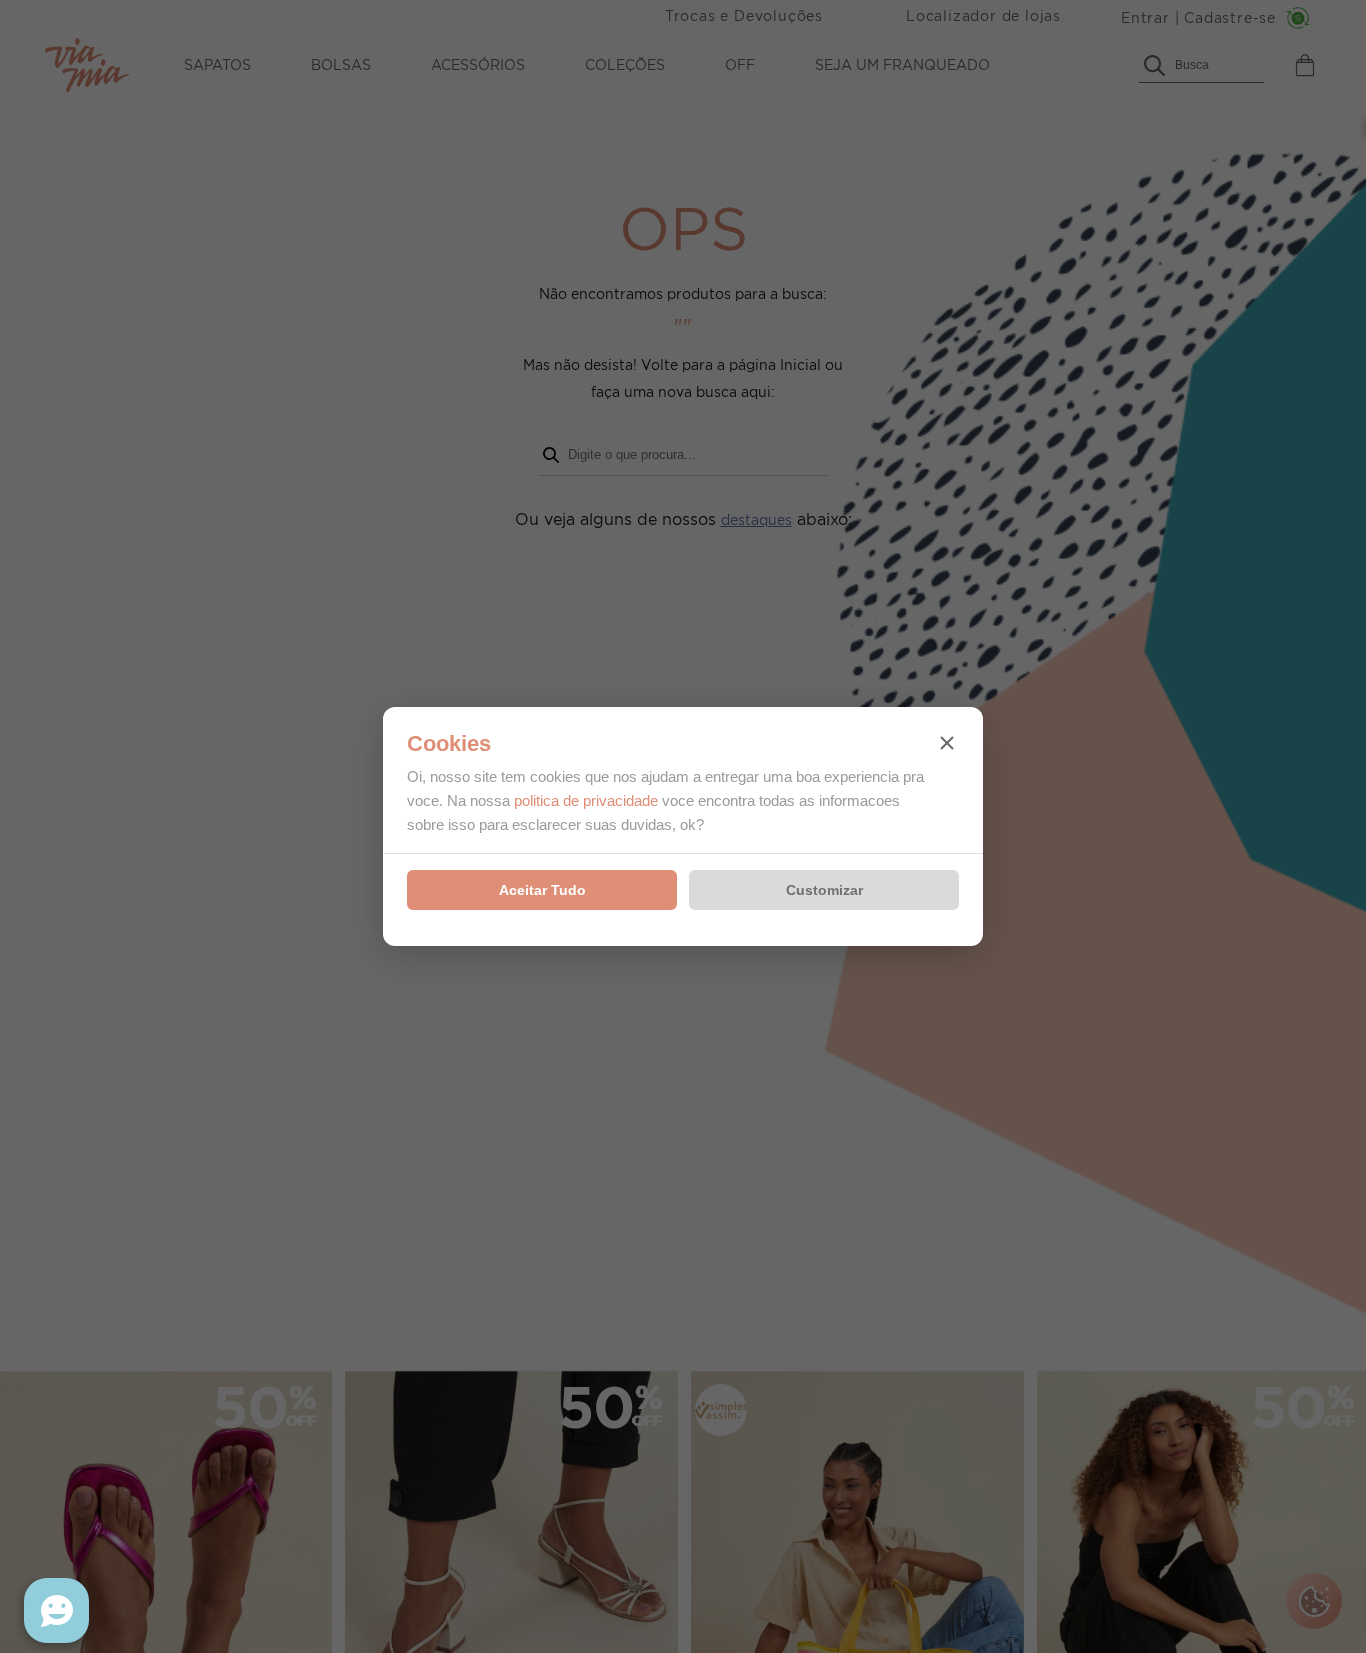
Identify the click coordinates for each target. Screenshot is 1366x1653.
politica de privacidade (586, 800)
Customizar (824, 890)
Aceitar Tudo (542, 890)
